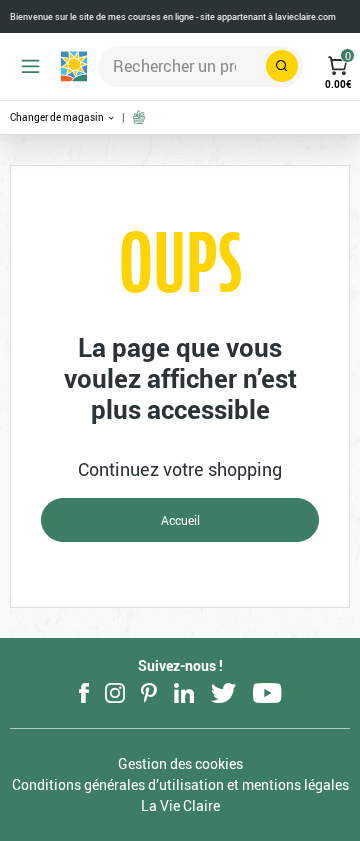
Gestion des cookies (180, 763)
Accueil (180, 520)
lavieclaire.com (305, 16)
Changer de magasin (58, 117)
